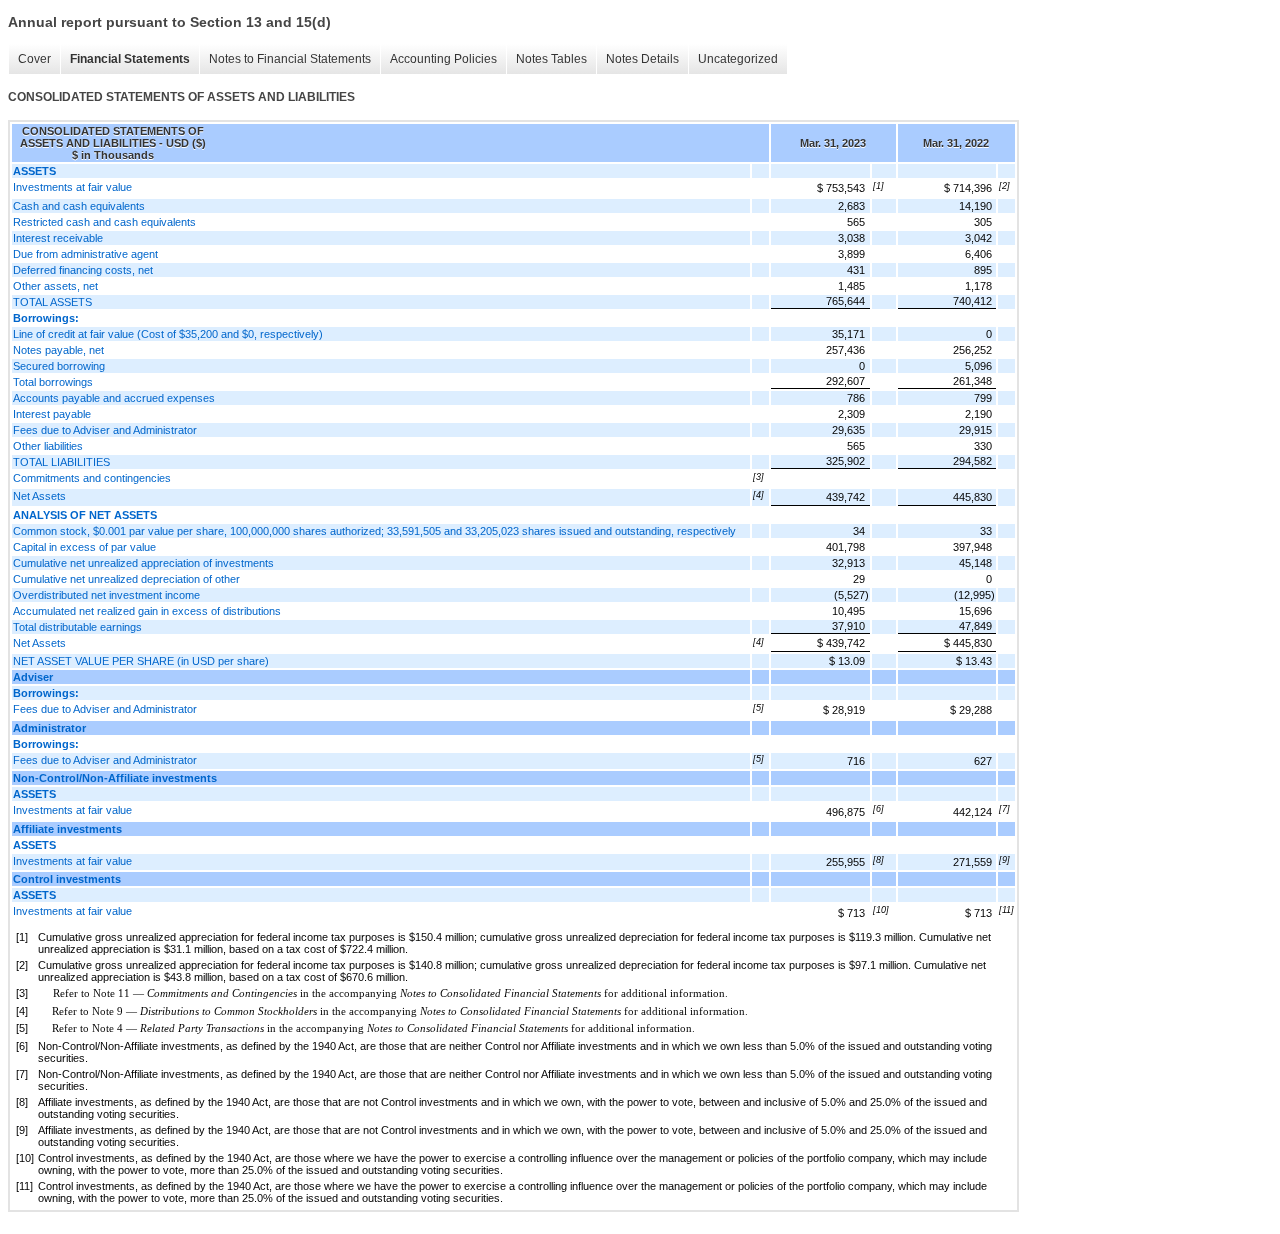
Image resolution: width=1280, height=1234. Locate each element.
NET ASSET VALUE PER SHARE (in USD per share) (141, 661)
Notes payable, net (58, 350)
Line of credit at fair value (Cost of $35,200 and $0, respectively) (168, 334)
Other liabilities (48, 446)
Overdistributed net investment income (106, 595)
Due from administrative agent (85, 254)
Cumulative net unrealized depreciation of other (126, 579)
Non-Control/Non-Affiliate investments (115, 778)
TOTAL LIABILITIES (61, 462)
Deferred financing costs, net (83, 270)
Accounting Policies (443, 59)
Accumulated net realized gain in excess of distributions (147, 611)
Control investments (67, 879)
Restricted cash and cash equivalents (104, 222)
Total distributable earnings (77, 627)
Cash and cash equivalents (79, 206)
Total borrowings (53, 382)
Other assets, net (55, 286)
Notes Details (642, 59)
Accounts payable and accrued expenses (114, 398)
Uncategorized (738, 59)
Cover (34, 59)
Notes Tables (551, 59)
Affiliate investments (67, 829)
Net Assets (39, 496)
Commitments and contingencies (92, 478)
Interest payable (52, 414)
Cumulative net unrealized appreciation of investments (143, 563)
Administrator (49, 728)
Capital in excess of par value (84, 547)
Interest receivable (58, 238)
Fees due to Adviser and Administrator (105, 430)
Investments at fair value (72, 187)
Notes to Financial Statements (290, 59)
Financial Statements (130, 59)
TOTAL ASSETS (52, 302)
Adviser (33, 677)
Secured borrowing (59, 366)
